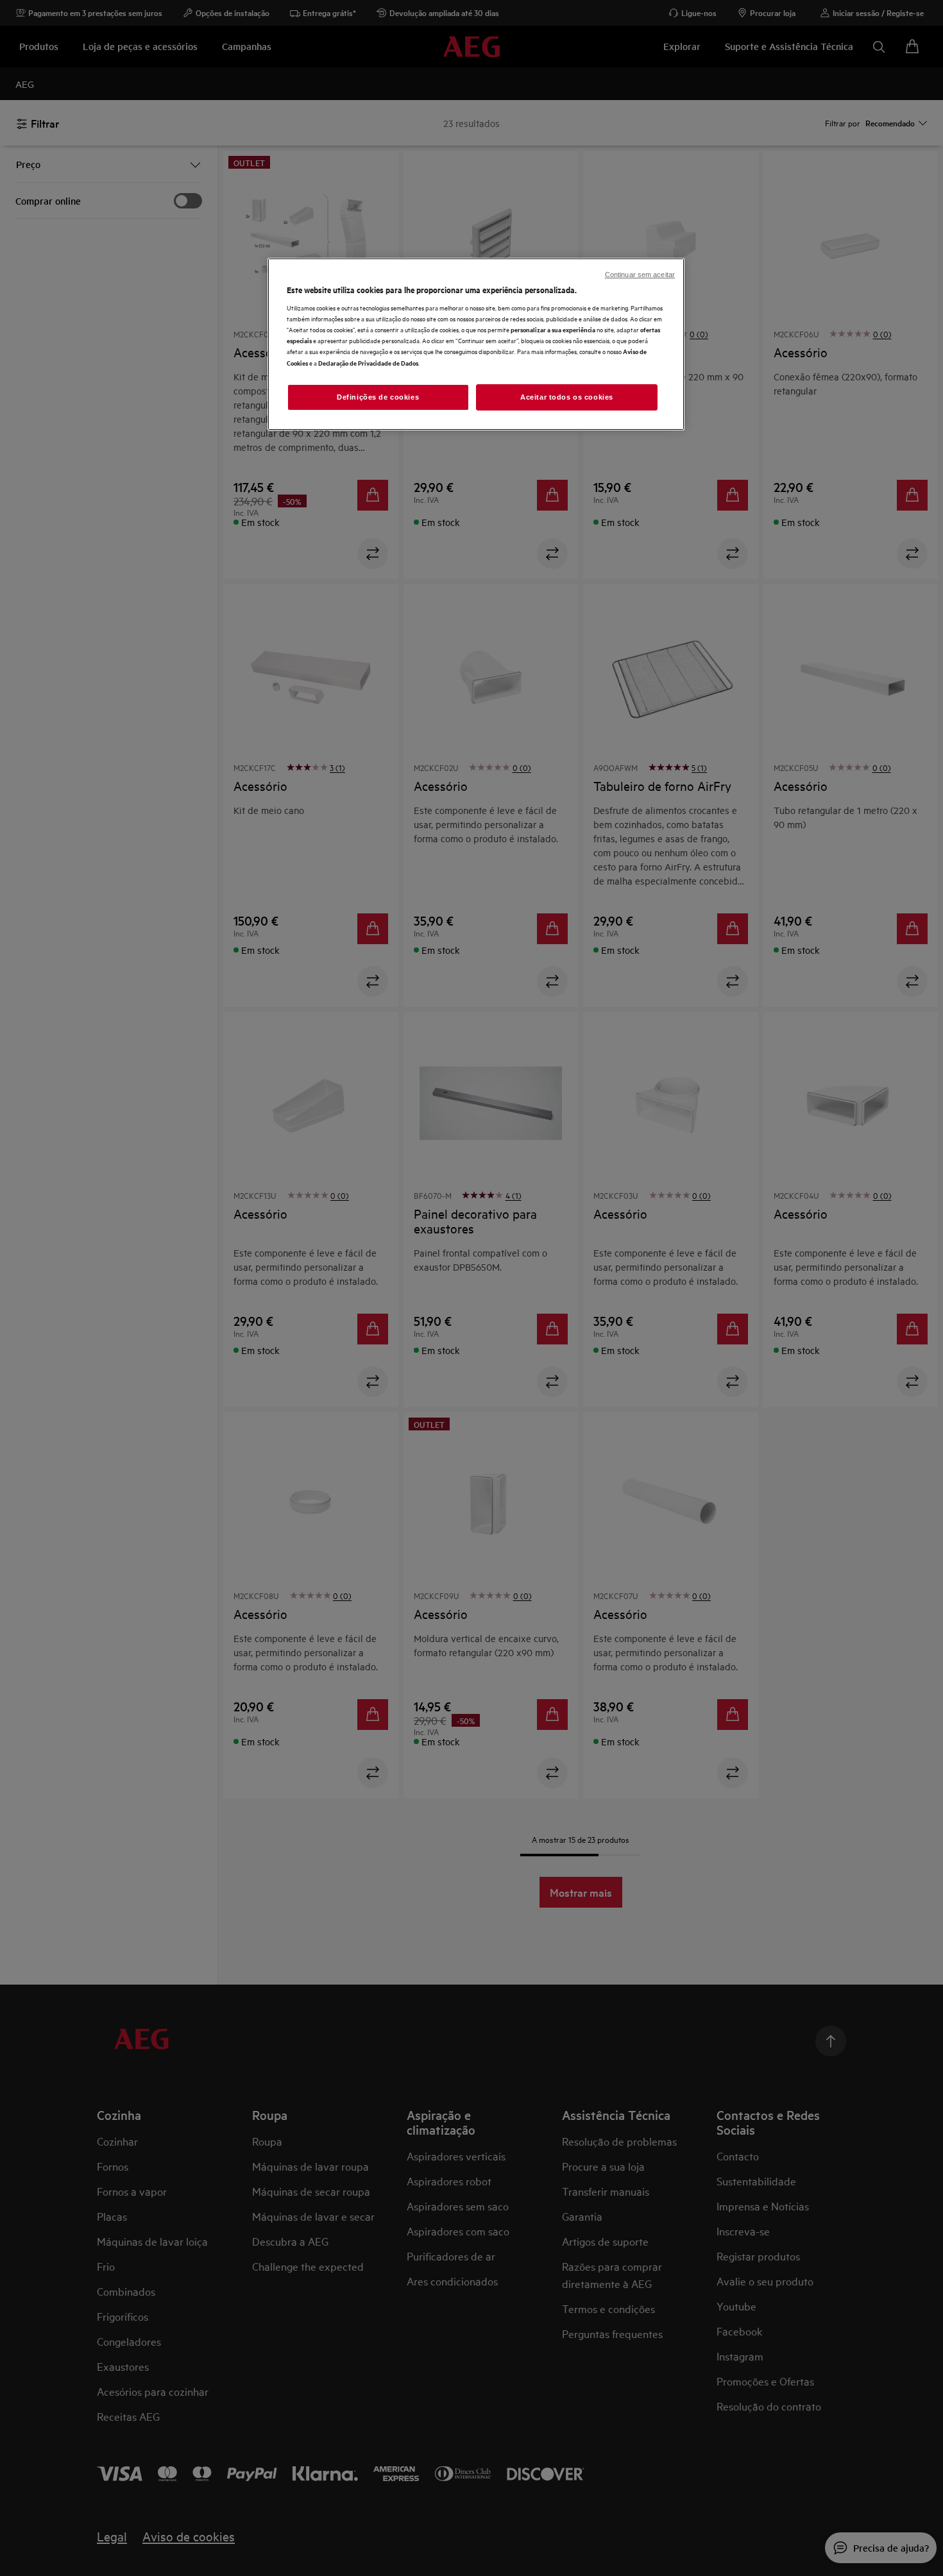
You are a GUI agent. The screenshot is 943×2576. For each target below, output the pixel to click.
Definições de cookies (378, 397)
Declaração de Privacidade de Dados (368, 363)
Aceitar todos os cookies (567, 397)
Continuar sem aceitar (640, 275)
